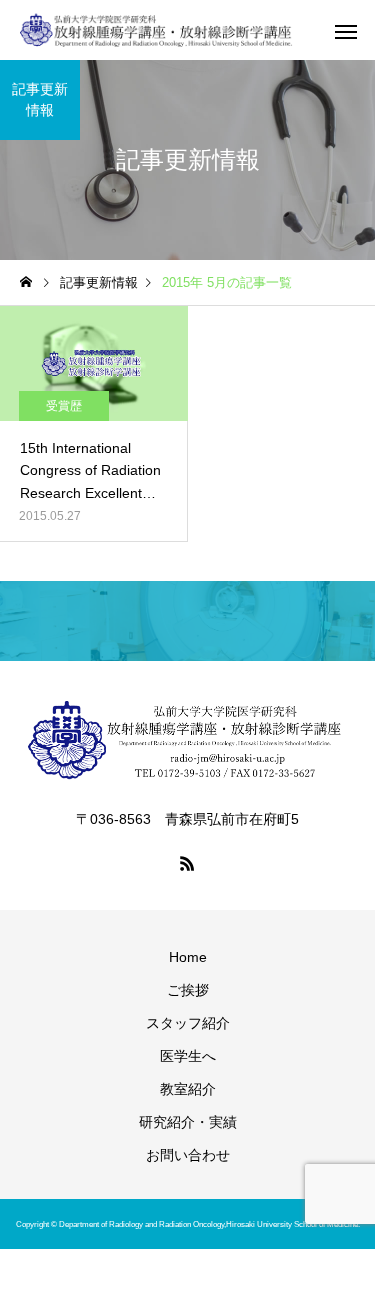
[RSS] (188, 863)
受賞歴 (64, 406)
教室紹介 (188, 1089)
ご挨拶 (188, 990)
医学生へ (188, 1056)
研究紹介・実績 (188, 1122)
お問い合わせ (188, 1155)
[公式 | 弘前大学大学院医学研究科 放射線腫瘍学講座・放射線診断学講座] (156, 30)
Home (188, 957)
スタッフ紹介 (188, 1023)
